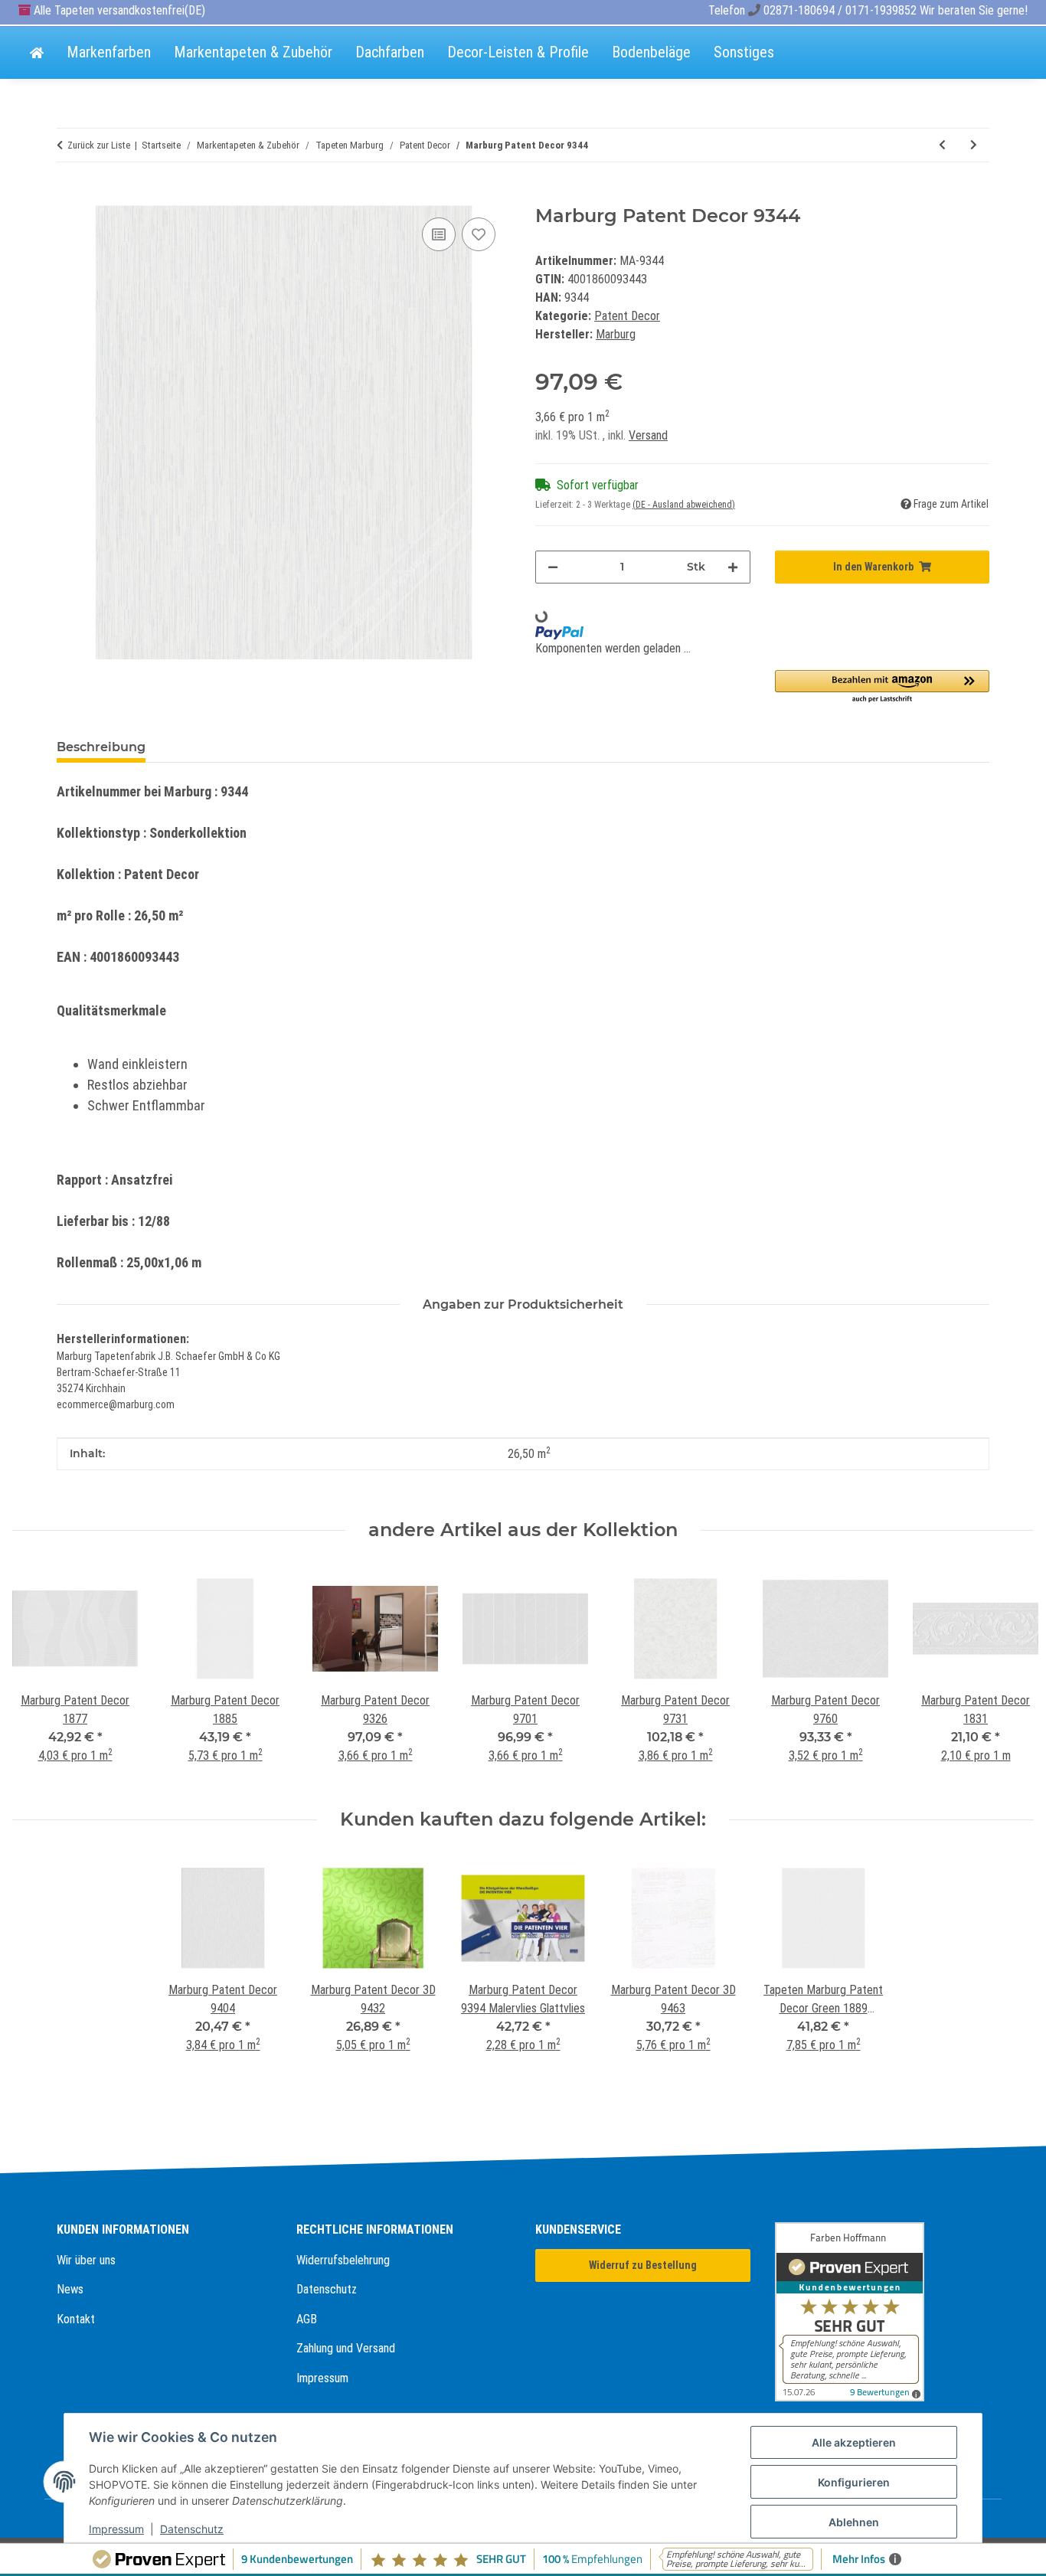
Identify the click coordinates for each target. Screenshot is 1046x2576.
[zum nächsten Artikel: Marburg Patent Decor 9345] (974, 145)
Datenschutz (327, 2289)
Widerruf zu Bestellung (643, 2265)
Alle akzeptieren (854, 2442)
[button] (883, 687)
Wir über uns (86, 2260)
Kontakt (76, 2319)
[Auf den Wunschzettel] (479, 234)
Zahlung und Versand (346, 2348)
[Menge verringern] (553, 567)
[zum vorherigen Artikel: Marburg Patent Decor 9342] (942, 145)
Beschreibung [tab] (101, 747)
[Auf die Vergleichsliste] (439, 234)
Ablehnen (854, 2522)
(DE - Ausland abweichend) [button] (684, 505)
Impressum (322, 2378)
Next (1009, 1675)
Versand (648, 435)
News (70, 2289)
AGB (307, 2319)
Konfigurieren (854, 2482)
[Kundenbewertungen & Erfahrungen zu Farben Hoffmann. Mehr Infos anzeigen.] (883, 2312)
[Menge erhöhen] (733, 567)
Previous (38, 1675)
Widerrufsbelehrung (343, 2260)
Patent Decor (627, 316)
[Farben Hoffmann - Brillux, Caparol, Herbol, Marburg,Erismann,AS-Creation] (37, 54)
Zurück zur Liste (99, 145)
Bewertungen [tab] (214, 747)
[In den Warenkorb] (69, 197)
